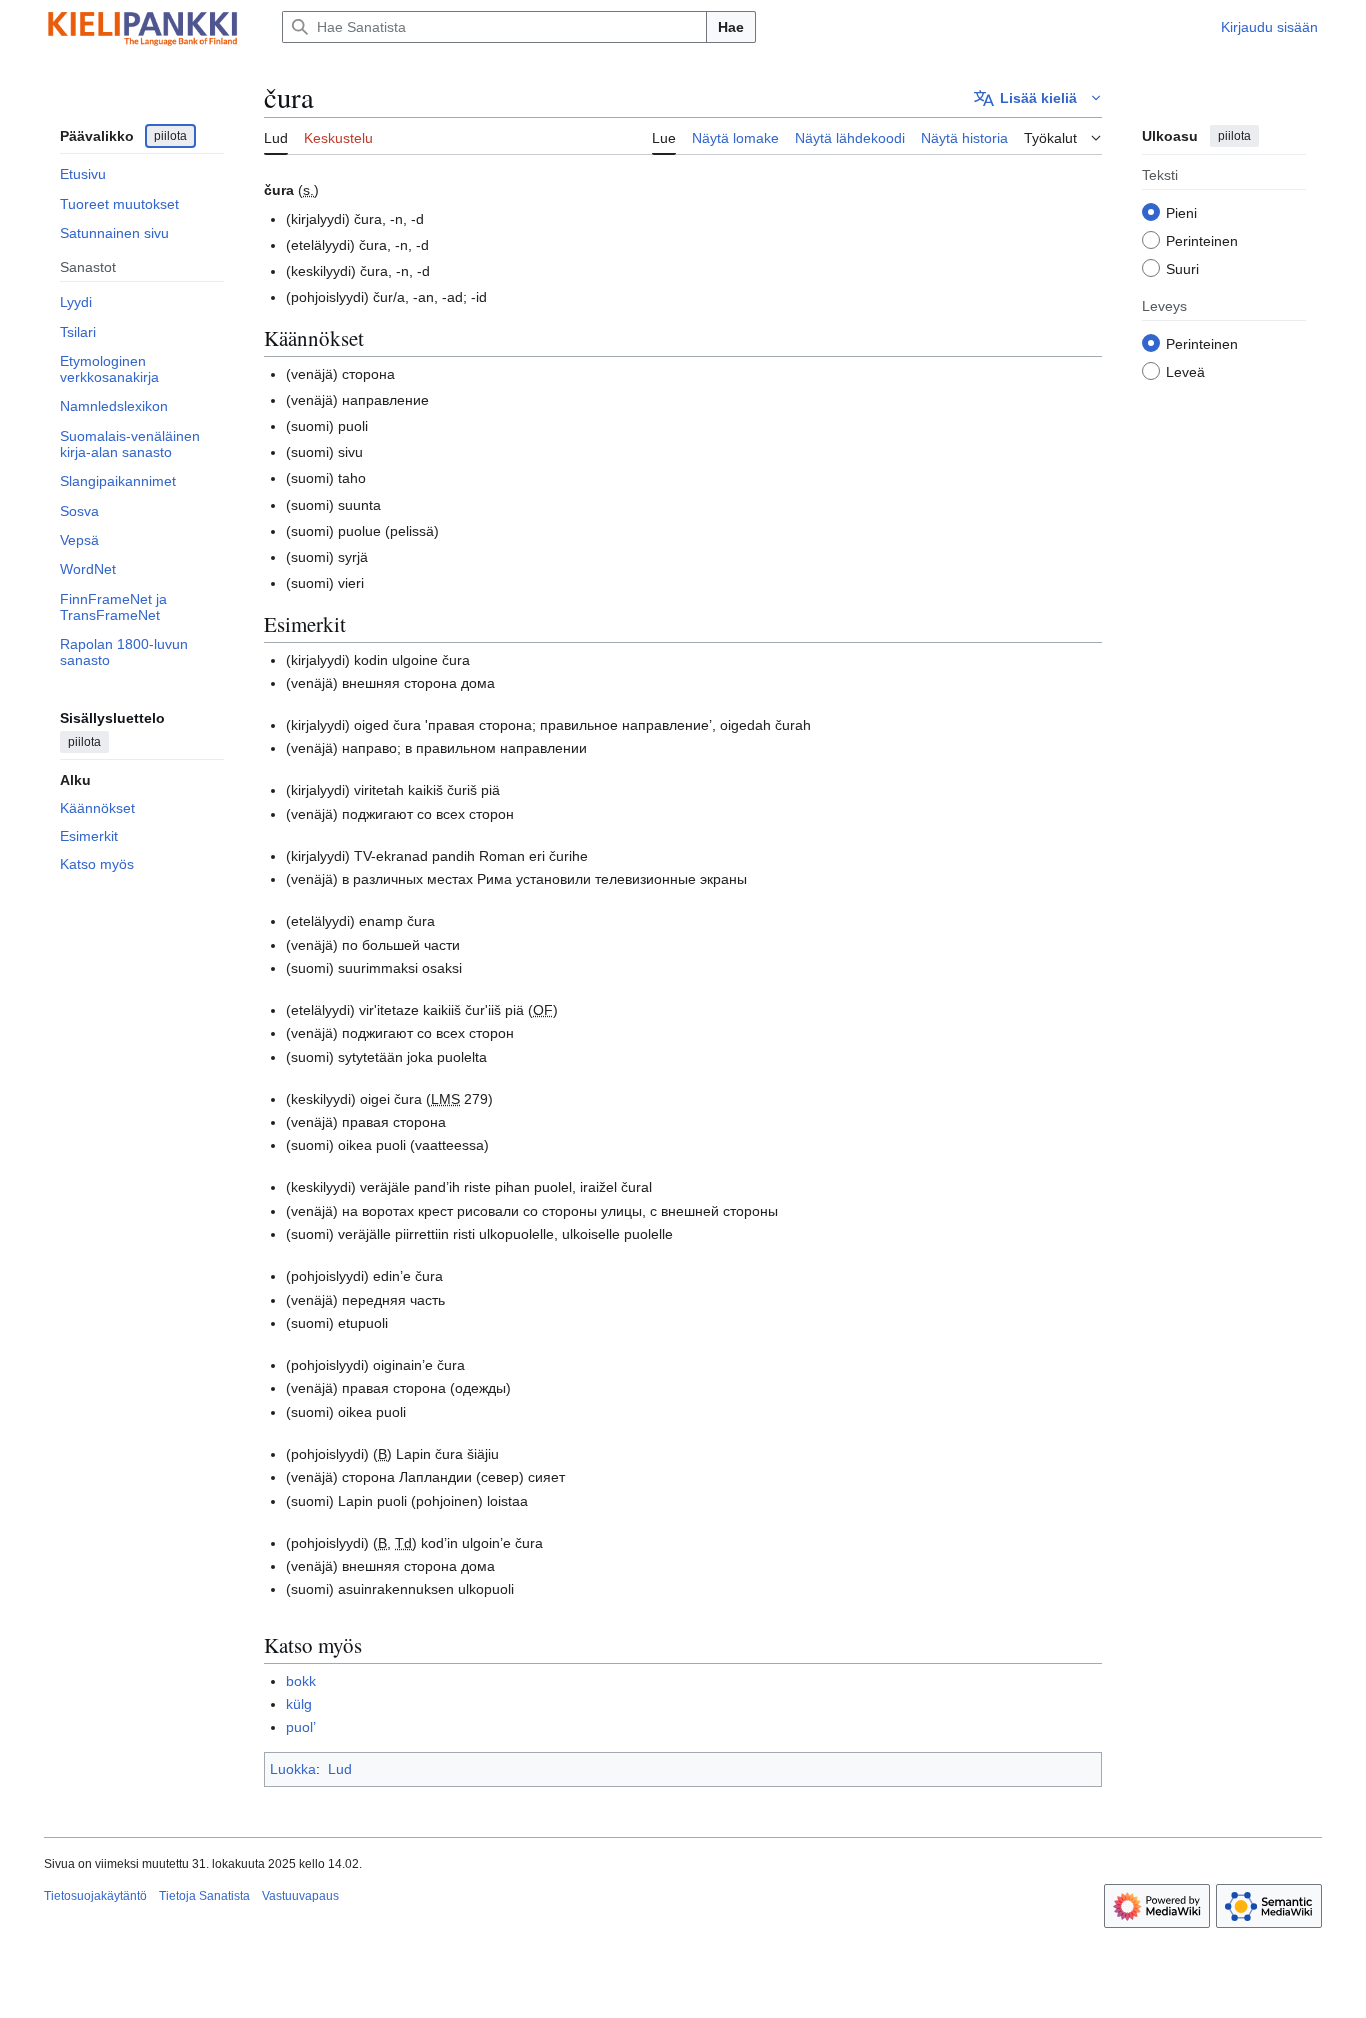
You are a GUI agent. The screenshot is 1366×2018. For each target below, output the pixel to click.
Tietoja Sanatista (204, 1896)
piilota (170, 136)
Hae (731, 27)
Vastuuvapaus (300, 1896)
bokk (301, 1681)
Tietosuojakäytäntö (95, 1896)
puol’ (301, 1727)
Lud (340, 1769)
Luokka (293, 1769)
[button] (1038, 98)
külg (299, 1704)
